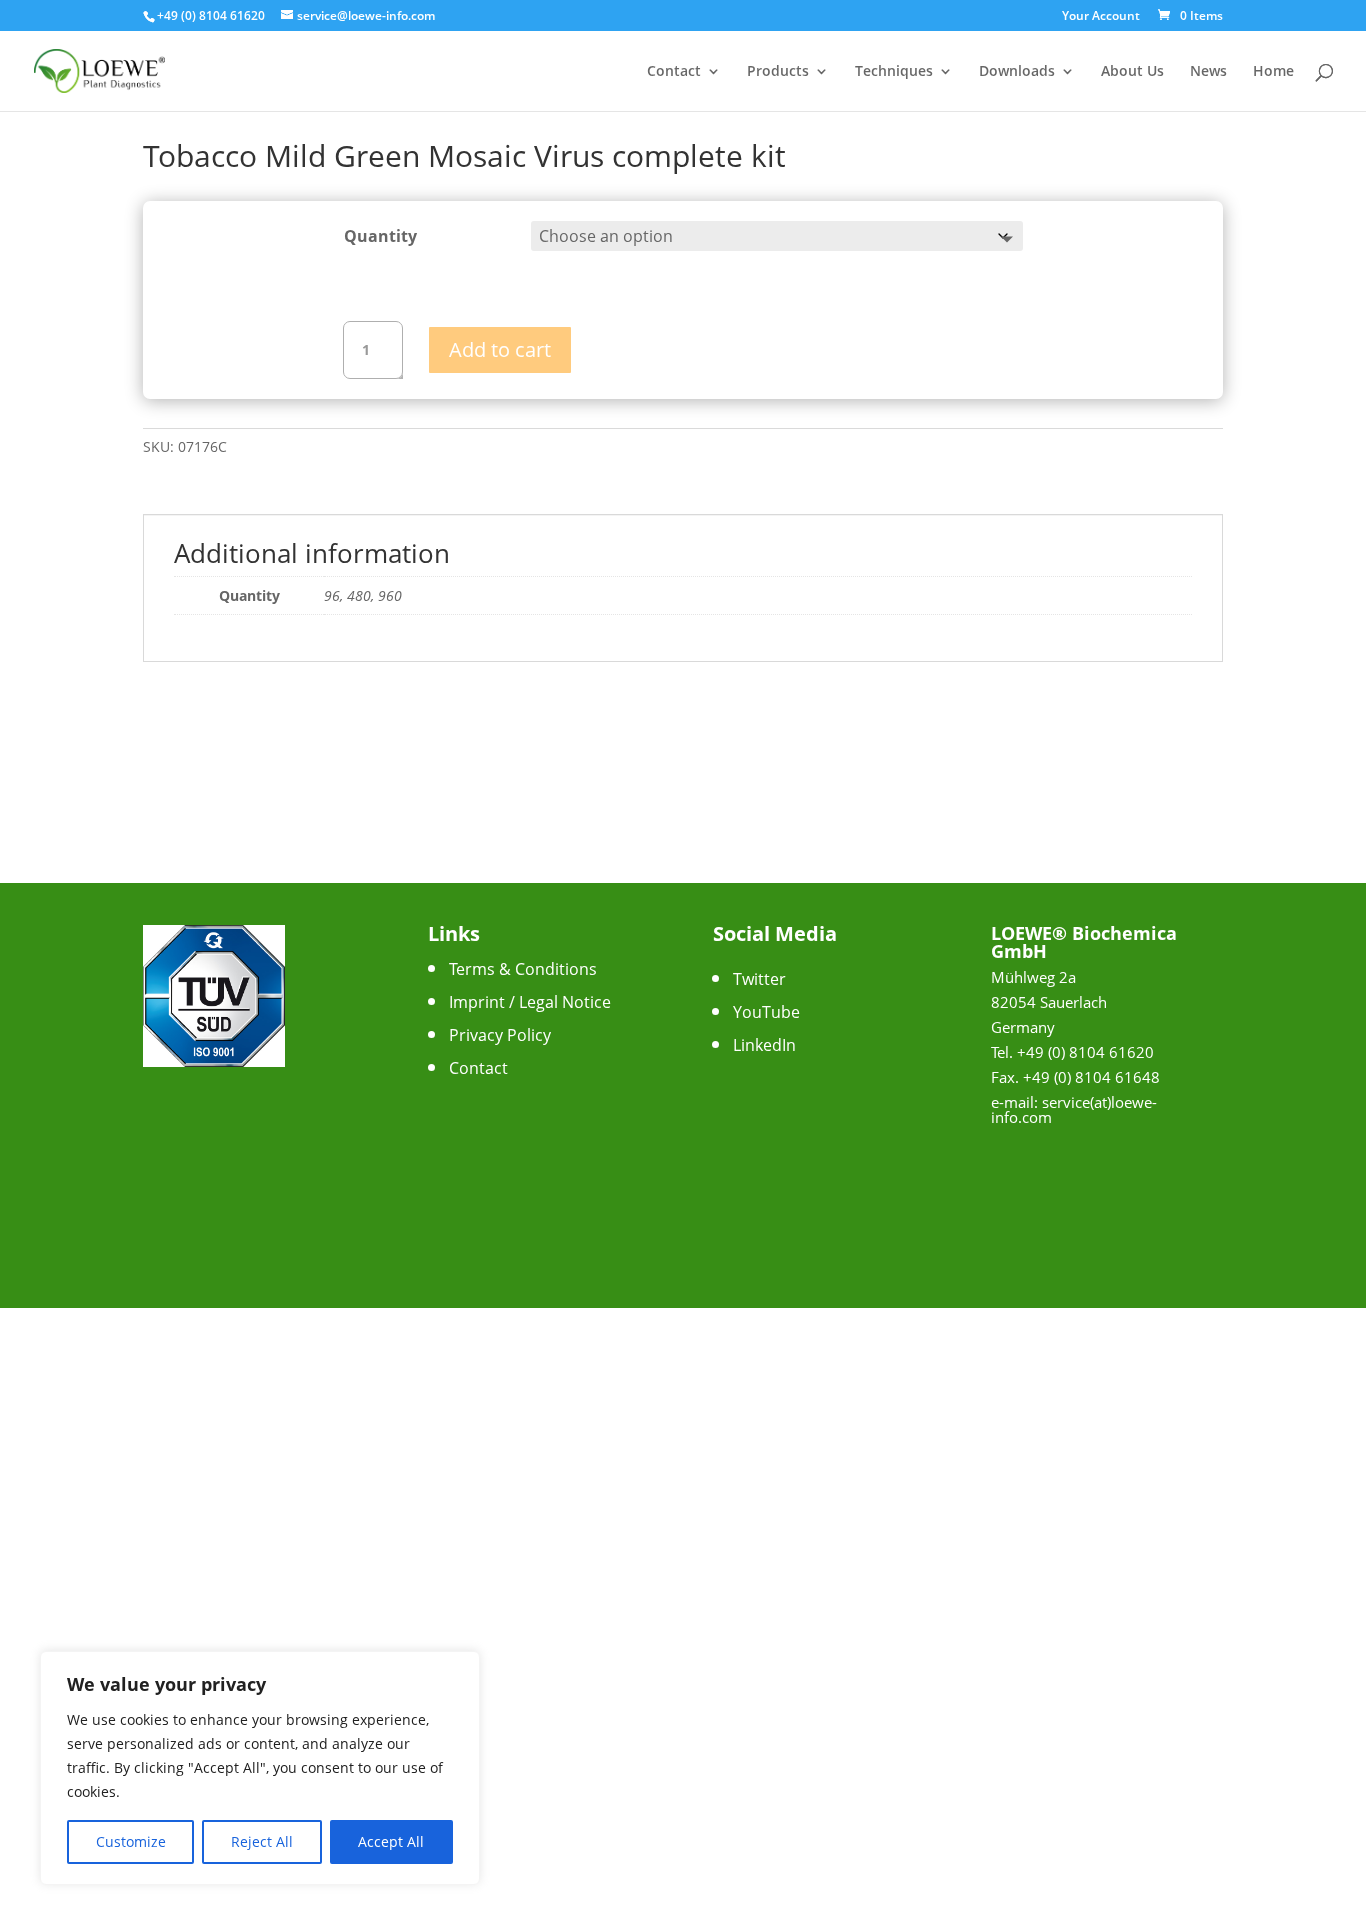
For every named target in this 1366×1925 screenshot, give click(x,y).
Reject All (262, 1841)
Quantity (380, 236)
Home (1273, 72)
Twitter (759, 979)
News (1208, 72)
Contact (674, 72)
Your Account (1101, 17)
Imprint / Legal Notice (530, 1002)
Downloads (1017, 72)
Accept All (391, 1841)
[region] (260, 1768)
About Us (1132, 72)
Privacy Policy (500, 1035)
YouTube (766, 1012)
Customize (131, 1841)
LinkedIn (764, 1045)
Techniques (894, 72)
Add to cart (500, 349)
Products (778, 72)
